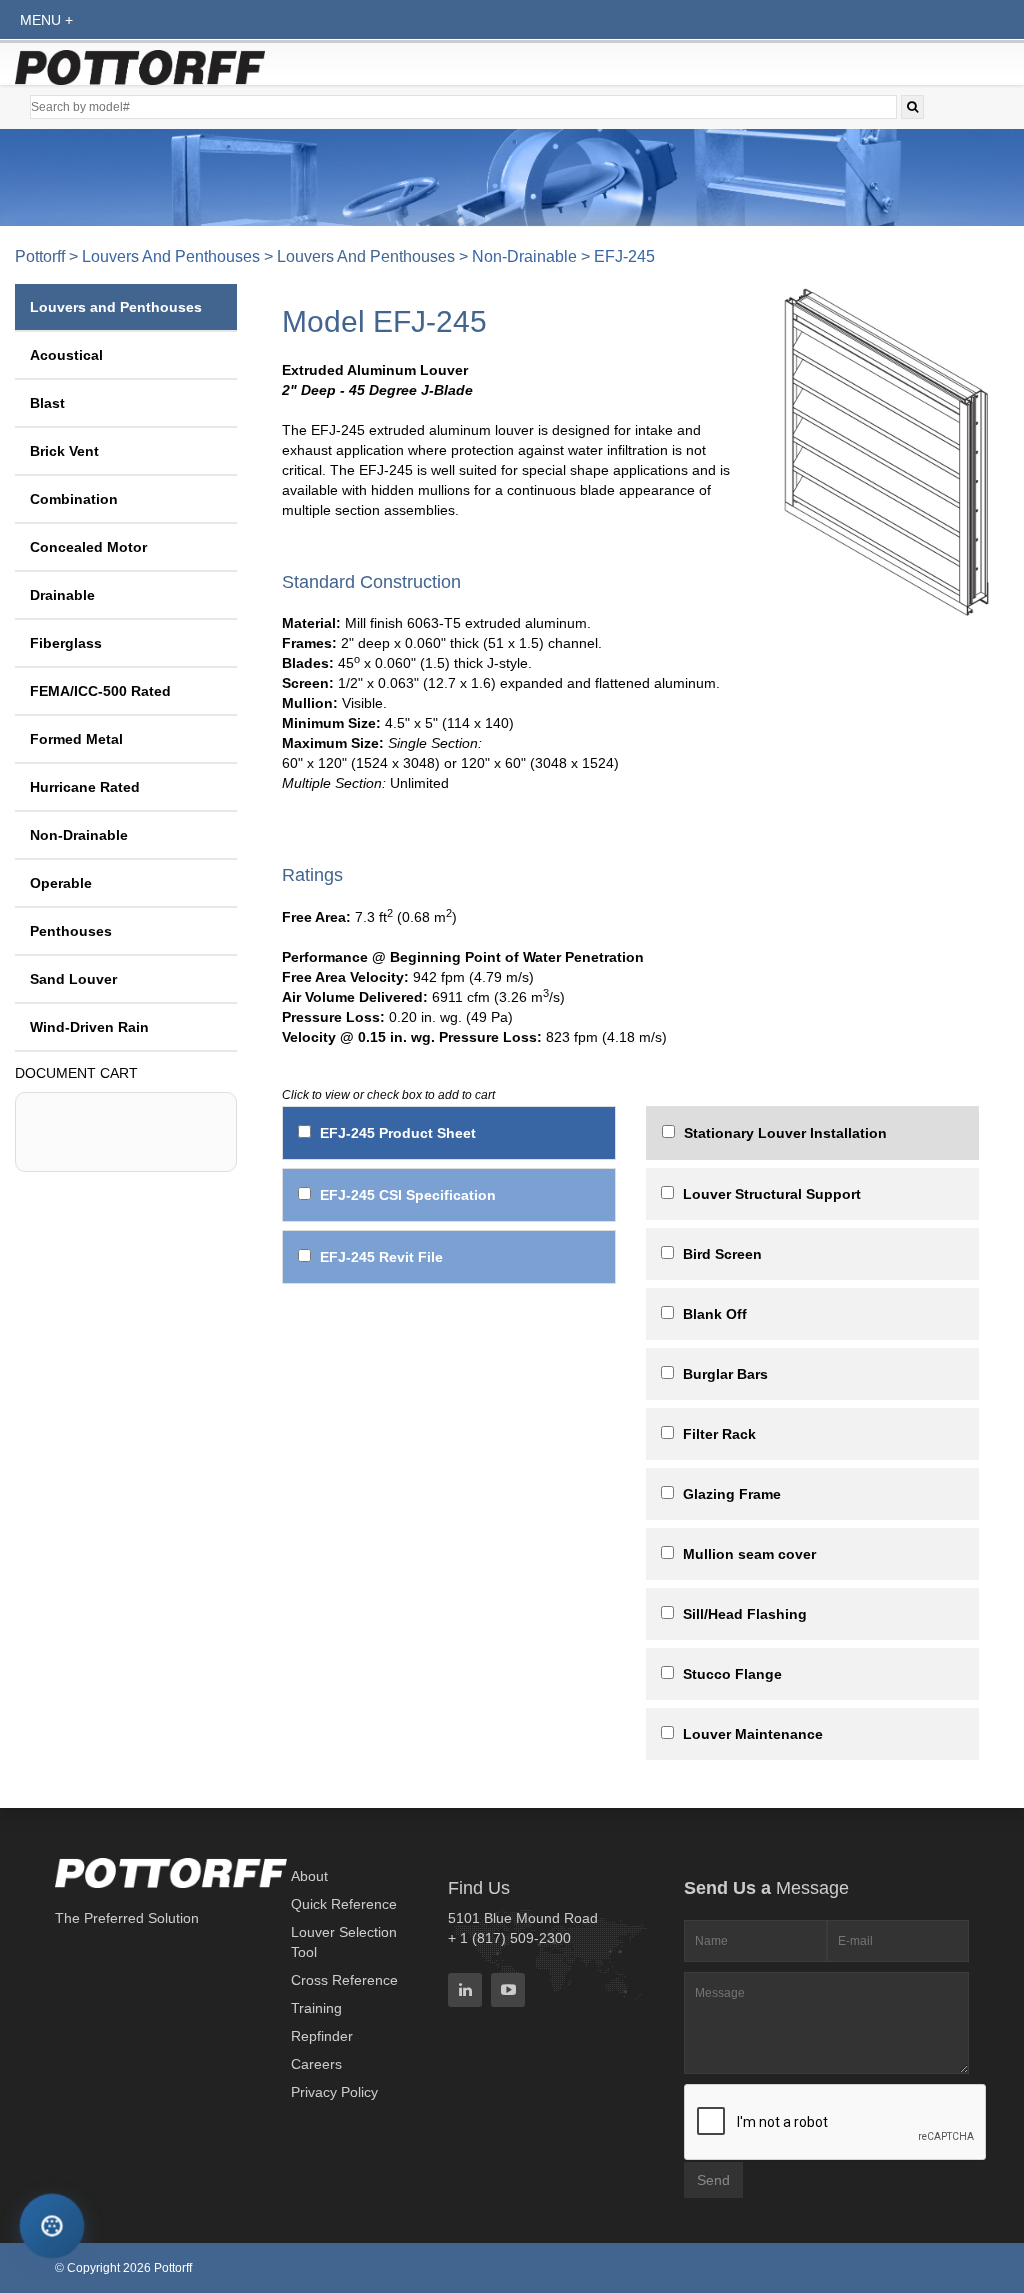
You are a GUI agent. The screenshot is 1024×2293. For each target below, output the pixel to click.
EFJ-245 (624, 256)
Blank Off (715, 1314)
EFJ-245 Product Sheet (398, 1133)
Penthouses (71, 931)
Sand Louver (73, 979)
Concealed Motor (88, 547)
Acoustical (66, 355)
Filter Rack (719, 1434)
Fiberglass (66, 643)
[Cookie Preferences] (51, 2225)
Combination (74, 499)
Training (316, 2008)
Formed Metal (76, 739)
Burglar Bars (725, 1374)
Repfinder (322, 2036)
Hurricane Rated (85, 787)
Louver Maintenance (753, 1734)
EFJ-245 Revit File (381, 1257)
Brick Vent (64, 451)
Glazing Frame (732, 1494)
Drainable (62, 595)
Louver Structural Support (772, 1194)
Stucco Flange (732, 1674)
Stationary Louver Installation (785, 1133)
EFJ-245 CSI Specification (408, 1195)
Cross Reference (344, 1980)
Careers (316, 2064)
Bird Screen (722, 1254)
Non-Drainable (524, 256)
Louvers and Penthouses (171, 256)
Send (713, 2180)
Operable (61, 883)
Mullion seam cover (749, 1554)
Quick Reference (344, 1904)
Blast (47, 403)
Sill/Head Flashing (745, 1614)
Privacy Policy (334, 2092)
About (309, 1876)
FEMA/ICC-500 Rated (100, 691)
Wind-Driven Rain (89, 1027)
